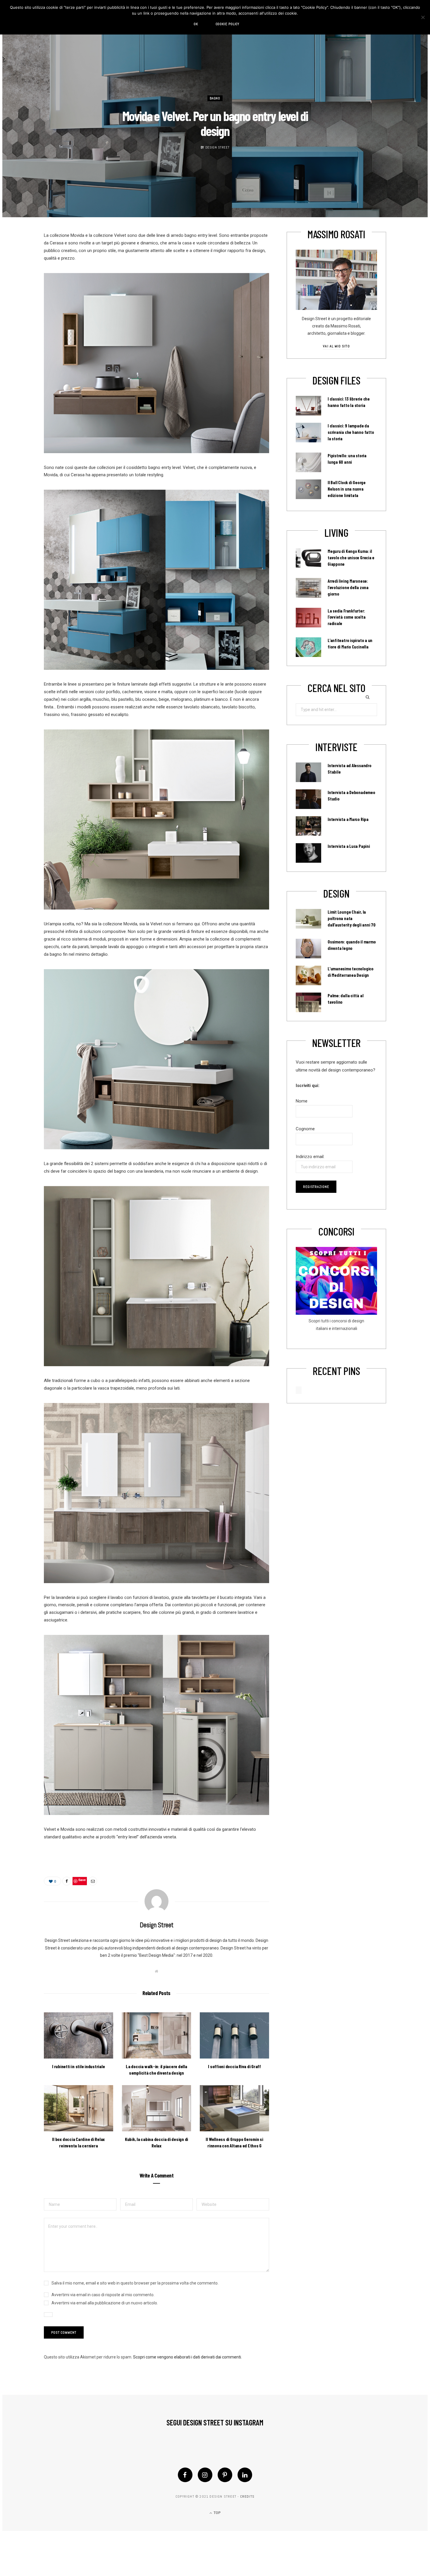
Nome (302, 1101)
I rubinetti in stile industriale (78, 2066)
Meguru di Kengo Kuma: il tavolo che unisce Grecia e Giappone (351, 558)
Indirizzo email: (310, 1157)
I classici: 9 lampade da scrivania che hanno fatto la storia (351, 432)
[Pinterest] (225, 2475)
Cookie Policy (228, 24)
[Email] (93, 1881)
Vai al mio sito (336, 346)
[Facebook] (185, 2475)
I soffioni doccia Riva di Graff (234, 2066)
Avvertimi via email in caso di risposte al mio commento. (103, 2295)
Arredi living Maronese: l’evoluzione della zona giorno (348, 587)
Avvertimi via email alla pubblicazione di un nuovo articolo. (105, 2303)
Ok (196, 24)
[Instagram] (205, 2475)
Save (82, 1880)
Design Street (217, 147)
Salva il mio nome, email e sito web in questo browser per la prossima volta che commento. (135, 2283)
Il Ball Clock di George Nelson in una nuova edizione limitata (347, 489)
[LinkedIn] (245, 2475)
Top (217, 2513)
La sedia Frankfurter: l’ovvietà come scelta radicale (346, 617)
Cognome (305, 1129)
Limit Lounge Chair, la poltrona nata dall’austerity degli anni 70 (352, 918)
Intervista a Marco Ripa (348, 819)
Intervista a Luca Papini (349, 846)
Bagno (215, 99)
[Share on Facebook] (67, 1881)
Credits (247, 2496)
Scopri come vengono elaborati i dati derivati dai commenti (187, 2357)
